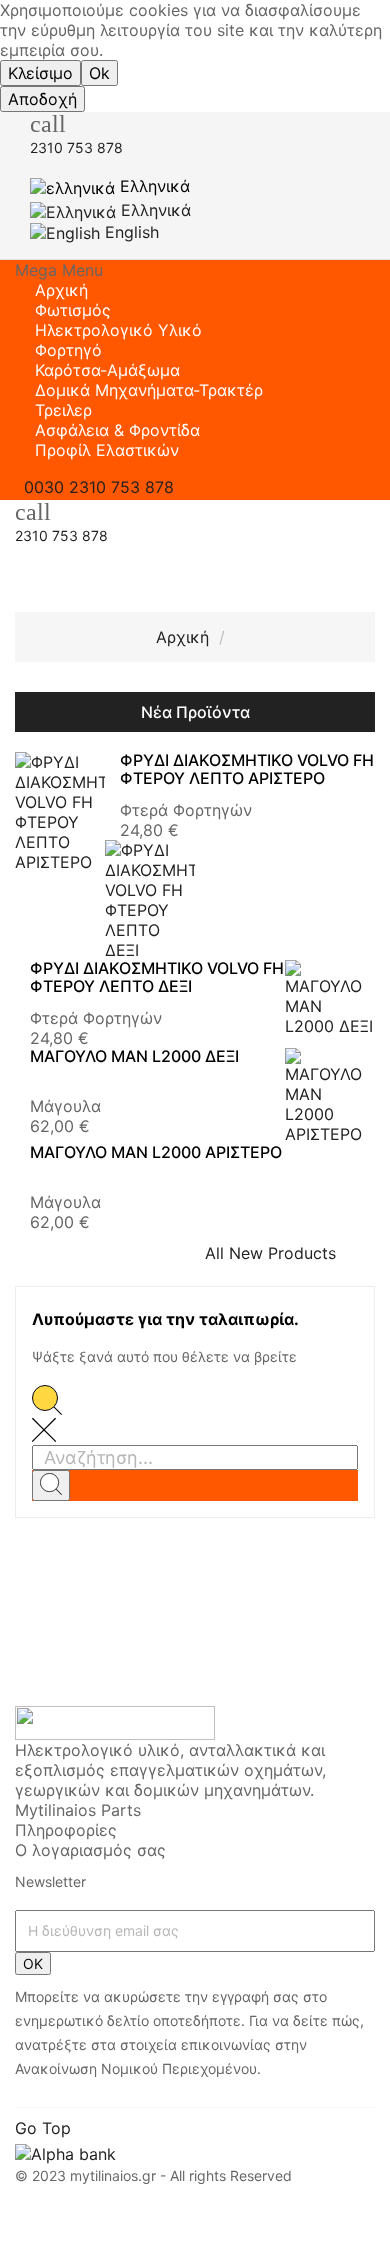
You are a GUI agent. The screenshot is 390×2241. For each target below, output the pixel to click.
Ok (99, 73)
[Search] (51, 1485)
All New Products (282, 1253)
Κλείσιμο (40, 73)
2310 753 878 (76, 147)
